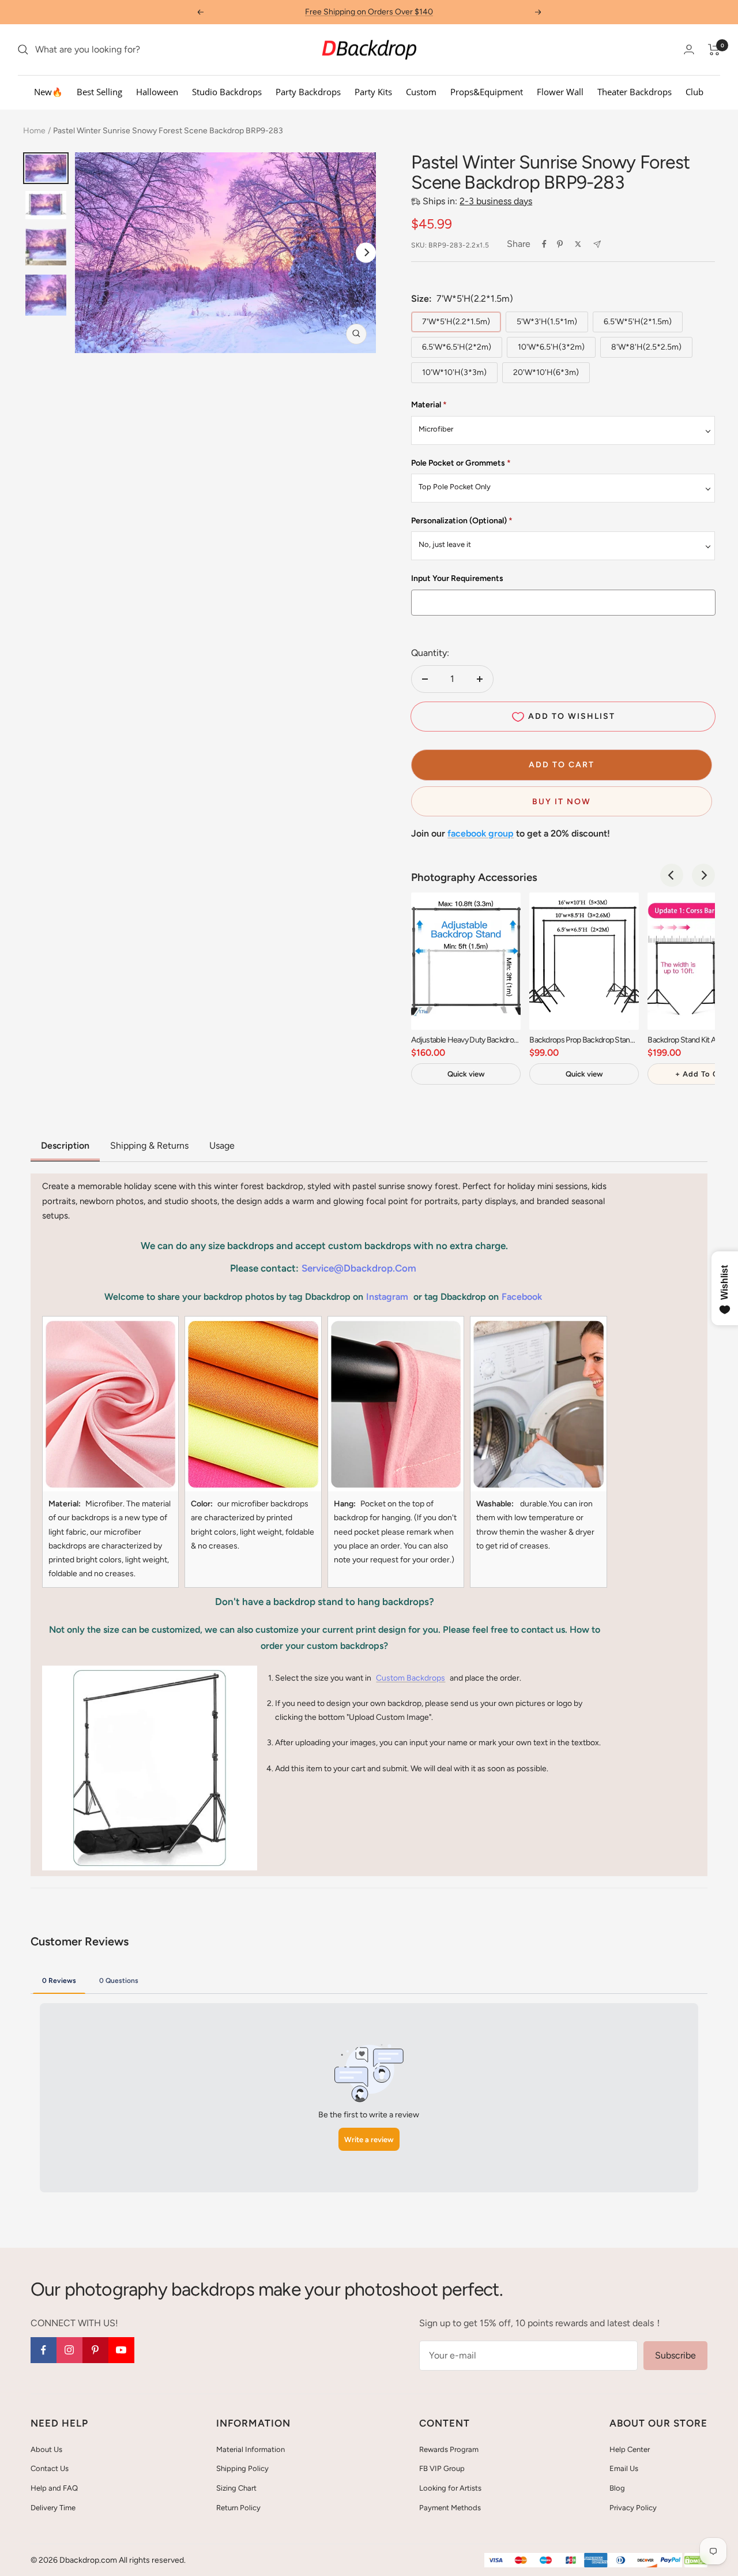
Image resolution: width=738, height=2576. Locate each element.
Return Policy (238, 2508)
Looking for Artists (450, 2488)
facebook (522, 1297)
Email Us (624, 2468)
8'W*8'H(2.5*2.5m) (646, 347)
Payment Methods (450, 2508)
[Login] (689, 49)
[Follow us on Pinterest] (95, 2350)
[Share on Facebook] (544, 244)
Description (65, 1145)
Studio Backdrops (227, 92)
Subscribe (675, 2355)
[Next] (366, 252)
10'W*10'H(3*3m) (454, 372)
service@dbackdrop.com (359, 1268)
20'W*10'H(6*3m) (546, 372)
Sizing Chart (236, 2488)
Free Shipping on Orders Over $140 (369, 12)
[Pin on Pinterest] (560, 244)
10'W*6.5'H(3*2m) (551, 347)
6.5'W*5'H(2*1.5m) (638, 322)
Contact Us (50, 2468)
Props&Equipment (487, 92)
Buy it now (562, 802)
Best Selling (99, 92)
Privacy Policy (633, 2508)
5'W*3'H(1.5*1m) (547, 322)
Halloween (157, 92)
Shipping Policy (242, 2468)
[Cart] (714, 50)
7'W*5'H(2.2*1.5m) (456, 322)
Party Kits (373, 92)
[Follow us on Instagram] (69, 2350)
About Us (46, 2449)
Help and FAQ (54, 2488)
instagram (387, 1297)
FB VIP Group (442, 2468)
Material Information (251, 2449)
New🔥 (48, 92)
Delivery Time (53, 2508)
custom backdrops (411, 1678)
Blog (617, 2488)
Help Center (630, 2449)
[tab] (59, 1980)
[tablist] (369, 1980)
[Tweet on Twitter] (578, 244)
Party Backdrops (308, 92)
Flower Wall (560, 92)
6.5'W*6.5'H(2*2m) (457, 347)
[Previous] (672, 875)
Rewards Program (449, 2449)
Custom (421, 92)
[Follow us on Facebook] (44, 2350)
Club (694, 92)
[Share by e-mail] (597, 244)
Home (34, 131)
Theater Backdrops (635, 92)
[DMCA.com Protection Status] (696, 2561)
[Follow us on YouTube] (121, 2350)
